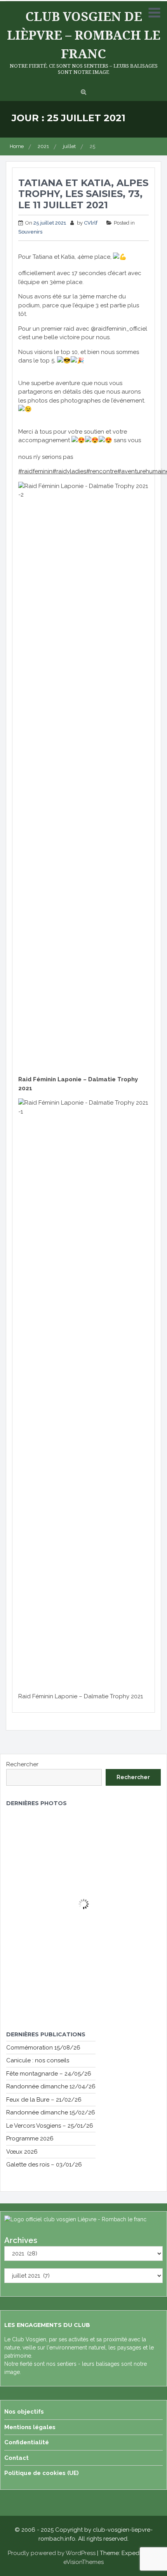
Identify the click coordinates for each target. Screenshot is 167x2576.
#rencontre (102, 471)
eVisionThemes (83, 2562)
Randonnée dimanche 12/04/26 (51, 2086)
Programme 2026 (30, 2139)
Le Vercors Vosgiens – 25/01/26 (50, 2126)
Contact (17, 2458)
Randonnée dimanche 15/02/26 (51, 2112)
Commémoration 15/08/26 (43, 2048)
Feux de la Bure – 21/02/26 (44, 2100)
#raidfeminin (35, 471)
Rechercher (22, 1764)
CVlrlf (91, 223)
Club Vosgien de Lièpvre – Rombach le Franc (84, 35)
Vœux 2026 (22, 2152)
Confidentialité (27, 2442)
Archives (21, 2240)
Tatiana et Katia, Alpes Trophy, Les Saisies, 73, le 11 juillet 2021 (83, 194)
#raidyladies (69, 471)
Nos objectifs (24, 2412)
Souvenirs (30, 232)
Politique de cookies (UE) (42, 2473)
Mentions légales (30, 2427)
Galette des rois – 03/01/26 (44, 2165)
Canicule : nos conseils (38, 2060)
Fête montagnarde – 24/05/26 (49, 2074)
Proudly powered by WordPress (52, 2553)
